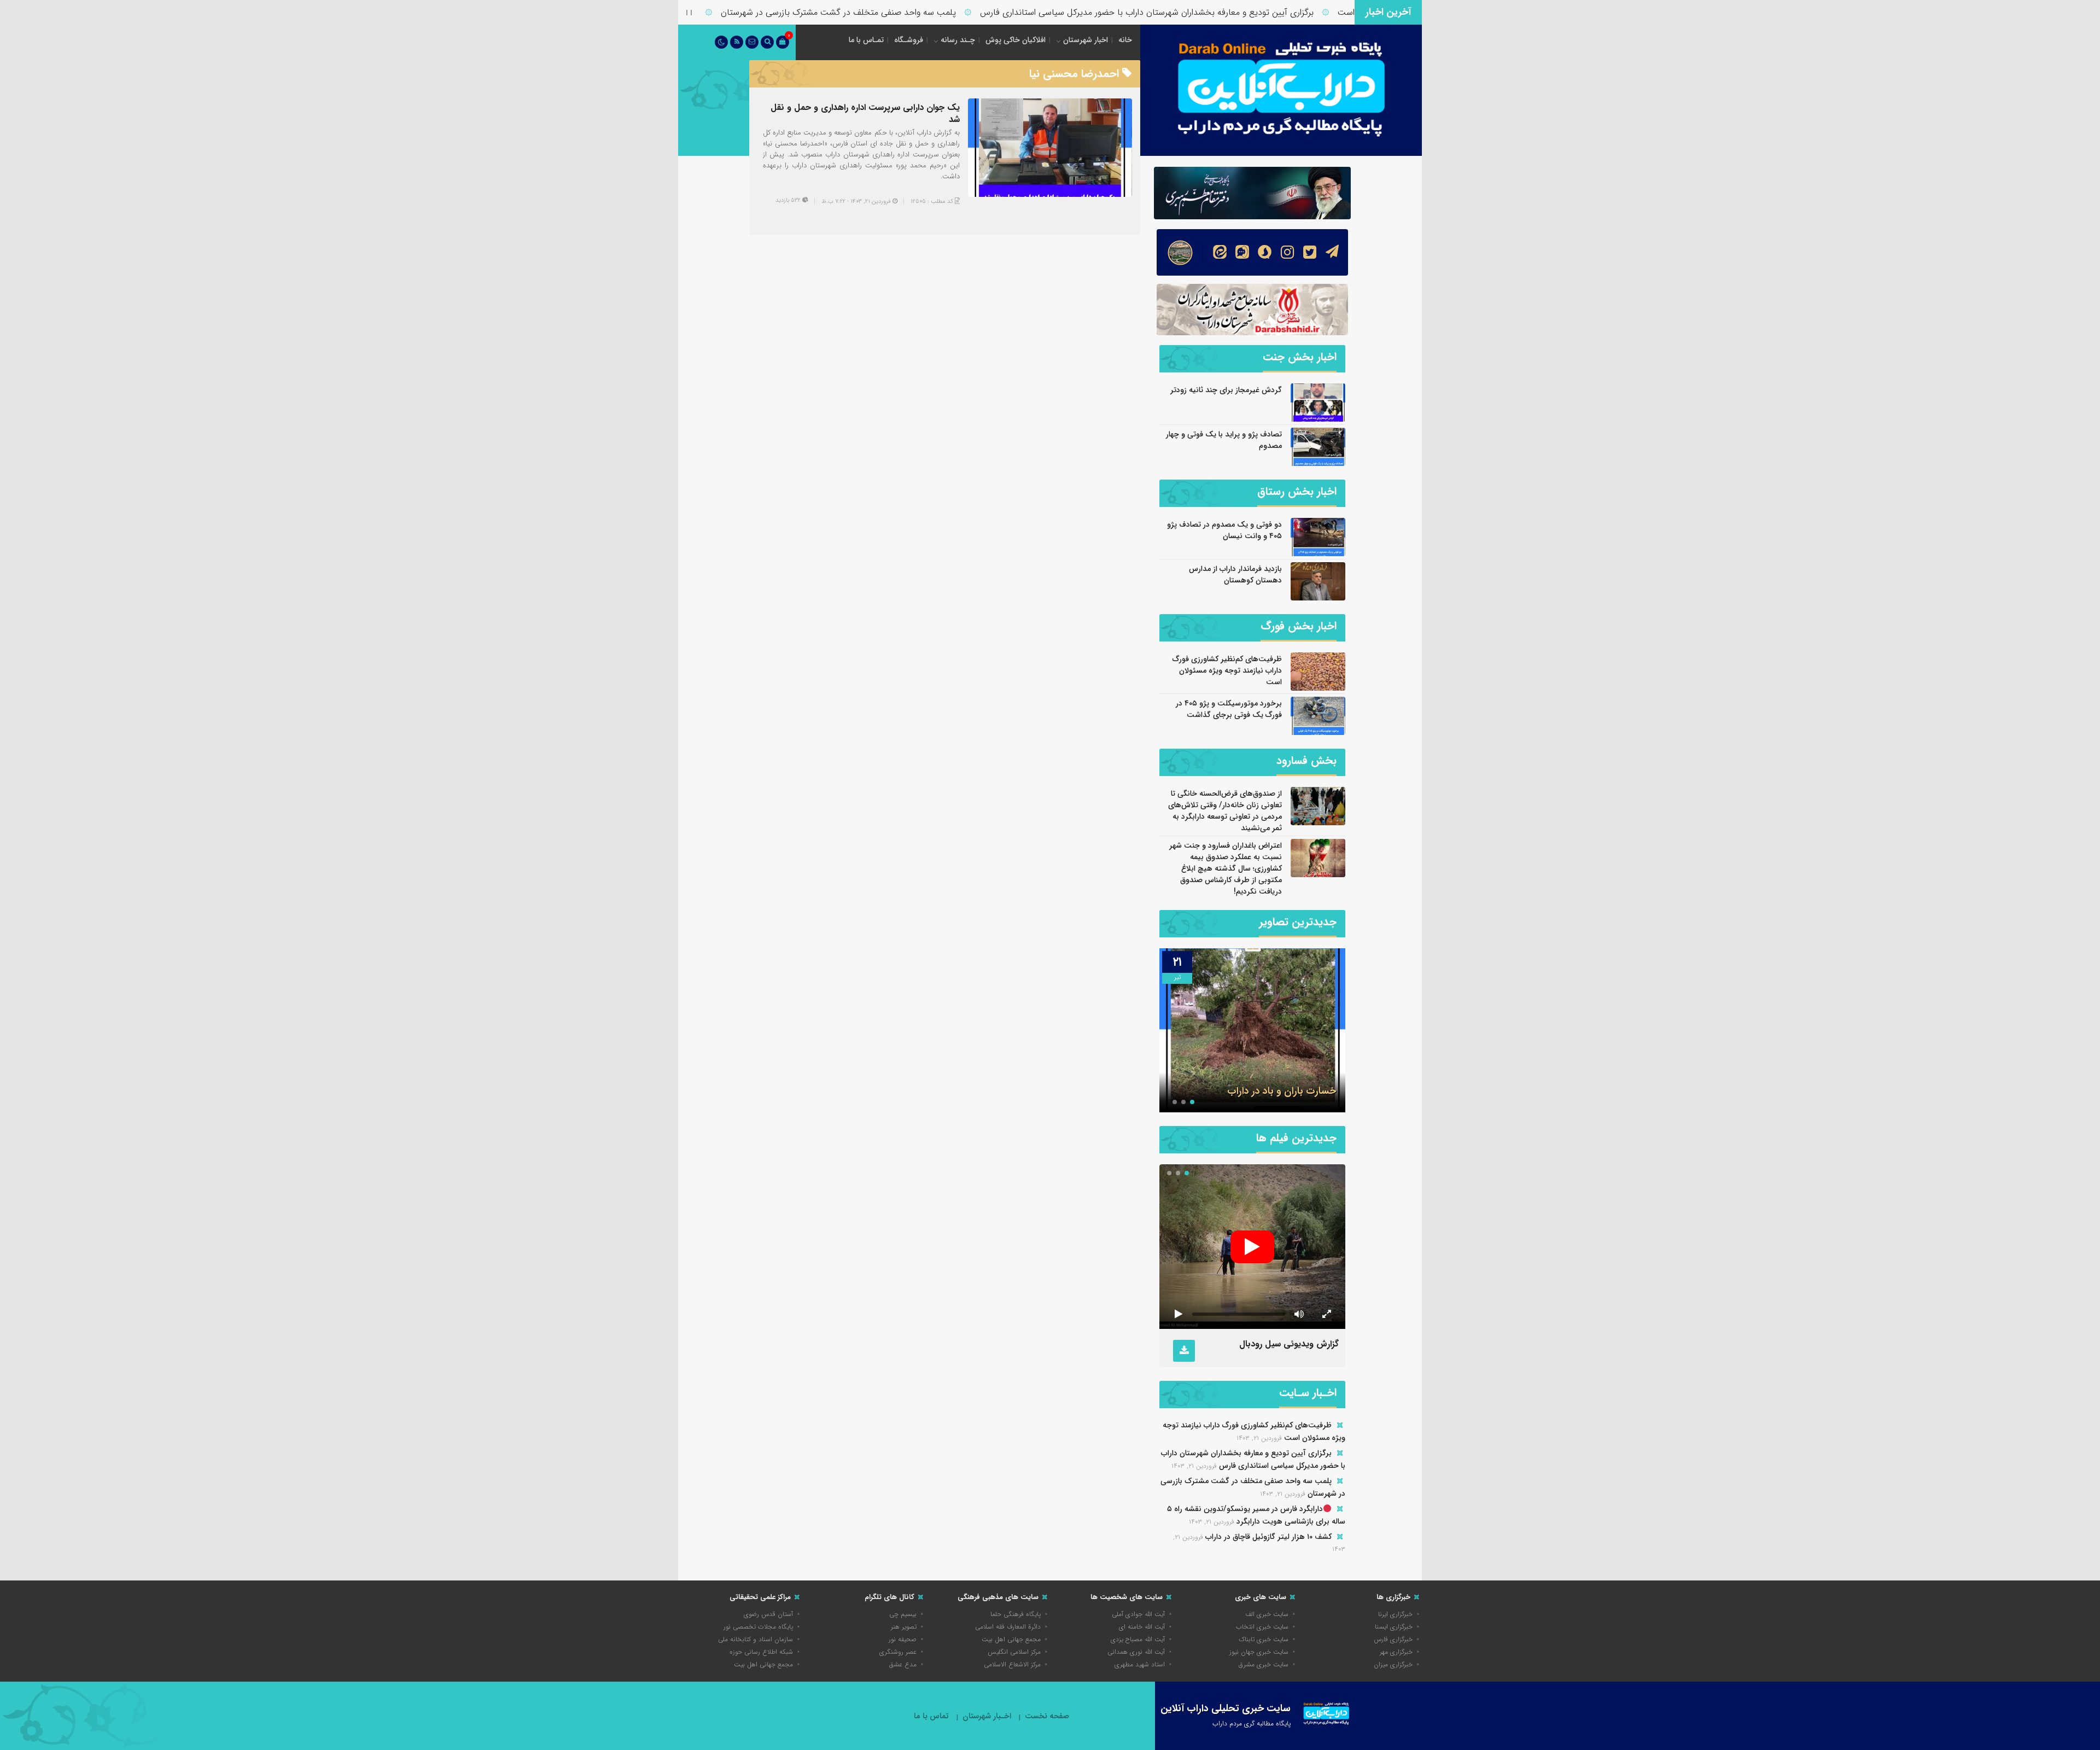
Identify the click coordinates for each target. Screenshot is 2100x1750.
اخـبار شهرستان (987, 1716)
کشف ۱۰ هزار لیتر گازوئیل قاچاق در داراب (1268, 1537)
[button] (1192, 1102)
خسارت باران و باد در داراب (1282, 1091)
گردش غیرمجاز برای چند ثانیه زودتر (1226, 390)
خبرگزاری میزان (1393, 1664)
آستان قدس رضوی (768, 1614)
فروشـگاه (909, 40)
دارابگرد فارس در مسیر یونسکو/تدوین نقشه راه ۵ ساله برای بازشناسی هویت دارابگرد (1256, 1515)
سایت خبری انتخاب (1262, 1627)
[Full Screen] (1326, 1314)
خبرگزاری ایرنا (1395, 1614)
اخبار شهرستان (1086, 40)
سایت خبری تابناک (1264, 1639)
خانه (1125, 40)
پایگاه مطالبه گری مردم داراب (1252, 1723)
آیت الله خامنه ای (1142, 1627)
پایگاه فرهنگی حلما (1016, 1614)
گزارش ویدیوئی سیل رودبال (1289, 1344)
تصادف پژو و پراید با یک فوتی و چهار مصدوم (1224, 440)
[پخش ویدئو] (1252, 1247)
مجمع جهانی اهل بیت (1011, 1639)
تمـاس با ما (866, 40)
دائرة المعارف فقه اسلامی (1008, 1627)
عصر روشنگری (898, 1652)
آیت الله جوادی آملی (1138, 1614)
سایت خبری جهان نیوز (1259, 1652)
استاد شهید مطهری (1140, 1664)
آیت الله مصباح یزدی (1138, 1639)
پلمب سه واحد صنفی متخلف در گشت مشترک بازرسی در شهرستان (901, 12)
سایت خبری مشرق (1264, 1664)
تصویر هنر (904, 1627)
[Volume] (1299, 1314)
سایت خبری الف (1267, 1614)
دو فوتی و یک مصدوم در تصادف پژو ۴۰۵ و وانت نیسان (1224, 530)
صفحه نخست (1047, 1716)
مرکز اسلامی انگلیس (1014, 1652)
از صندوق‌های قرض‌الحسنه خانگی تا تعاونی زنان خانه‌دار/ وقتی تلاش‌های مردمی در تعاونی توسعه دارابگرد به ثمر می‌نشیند (1225, 811)
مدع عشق (903, 1664)
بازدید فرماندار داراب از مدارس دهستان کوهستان (1235, 574)
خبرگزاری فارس (1393, 1639)
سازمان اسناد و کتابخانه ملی (756, 1639)
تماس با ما (931, 1716)
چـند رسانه (958, 40)
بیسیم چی (903, 1614)
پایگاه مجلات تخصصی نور (758, 1627)
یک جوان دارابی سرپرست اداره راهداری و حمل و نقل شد (865, 113)
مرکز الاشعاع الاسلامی (1012, 1664)
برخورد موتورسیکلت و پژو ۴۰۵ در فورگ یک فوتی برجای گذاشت (1229, 709)
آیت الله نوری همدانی (1136, 1652)
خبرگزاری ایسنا (1394, 1627)
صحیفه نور (903, 1639)
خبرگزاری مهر (1396, 1652)
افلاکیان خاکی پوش (1016, 40)
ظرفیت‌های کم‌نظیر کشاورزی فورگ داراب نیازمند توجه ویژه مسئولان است (1227, 670)
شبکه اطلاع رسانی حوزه (761, 1652)
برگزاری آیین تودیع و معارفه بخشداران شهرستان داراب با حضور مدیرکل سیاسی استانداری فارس (1209, 12)
